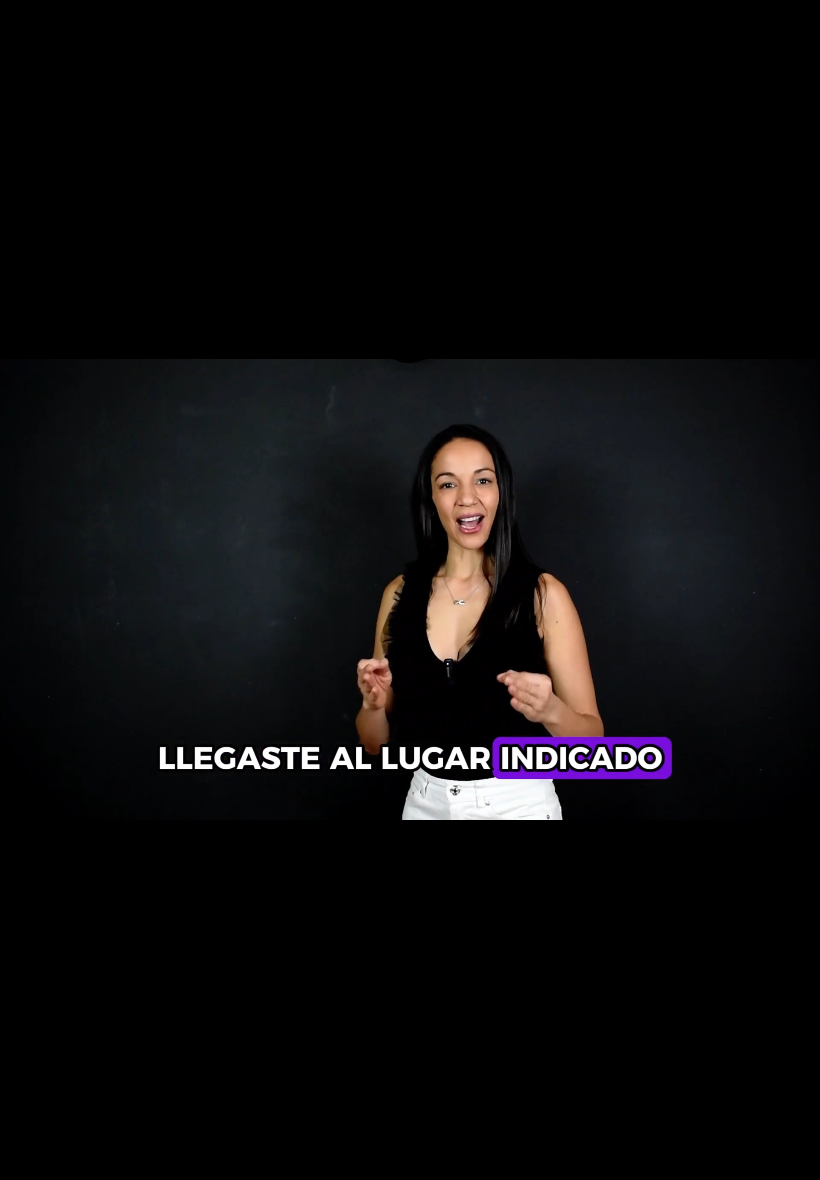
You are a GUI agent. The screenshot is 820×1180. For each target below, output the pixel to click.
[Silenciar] (534, 1158)
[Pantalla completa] (638, 1158)
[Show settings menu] (586, 1158)
